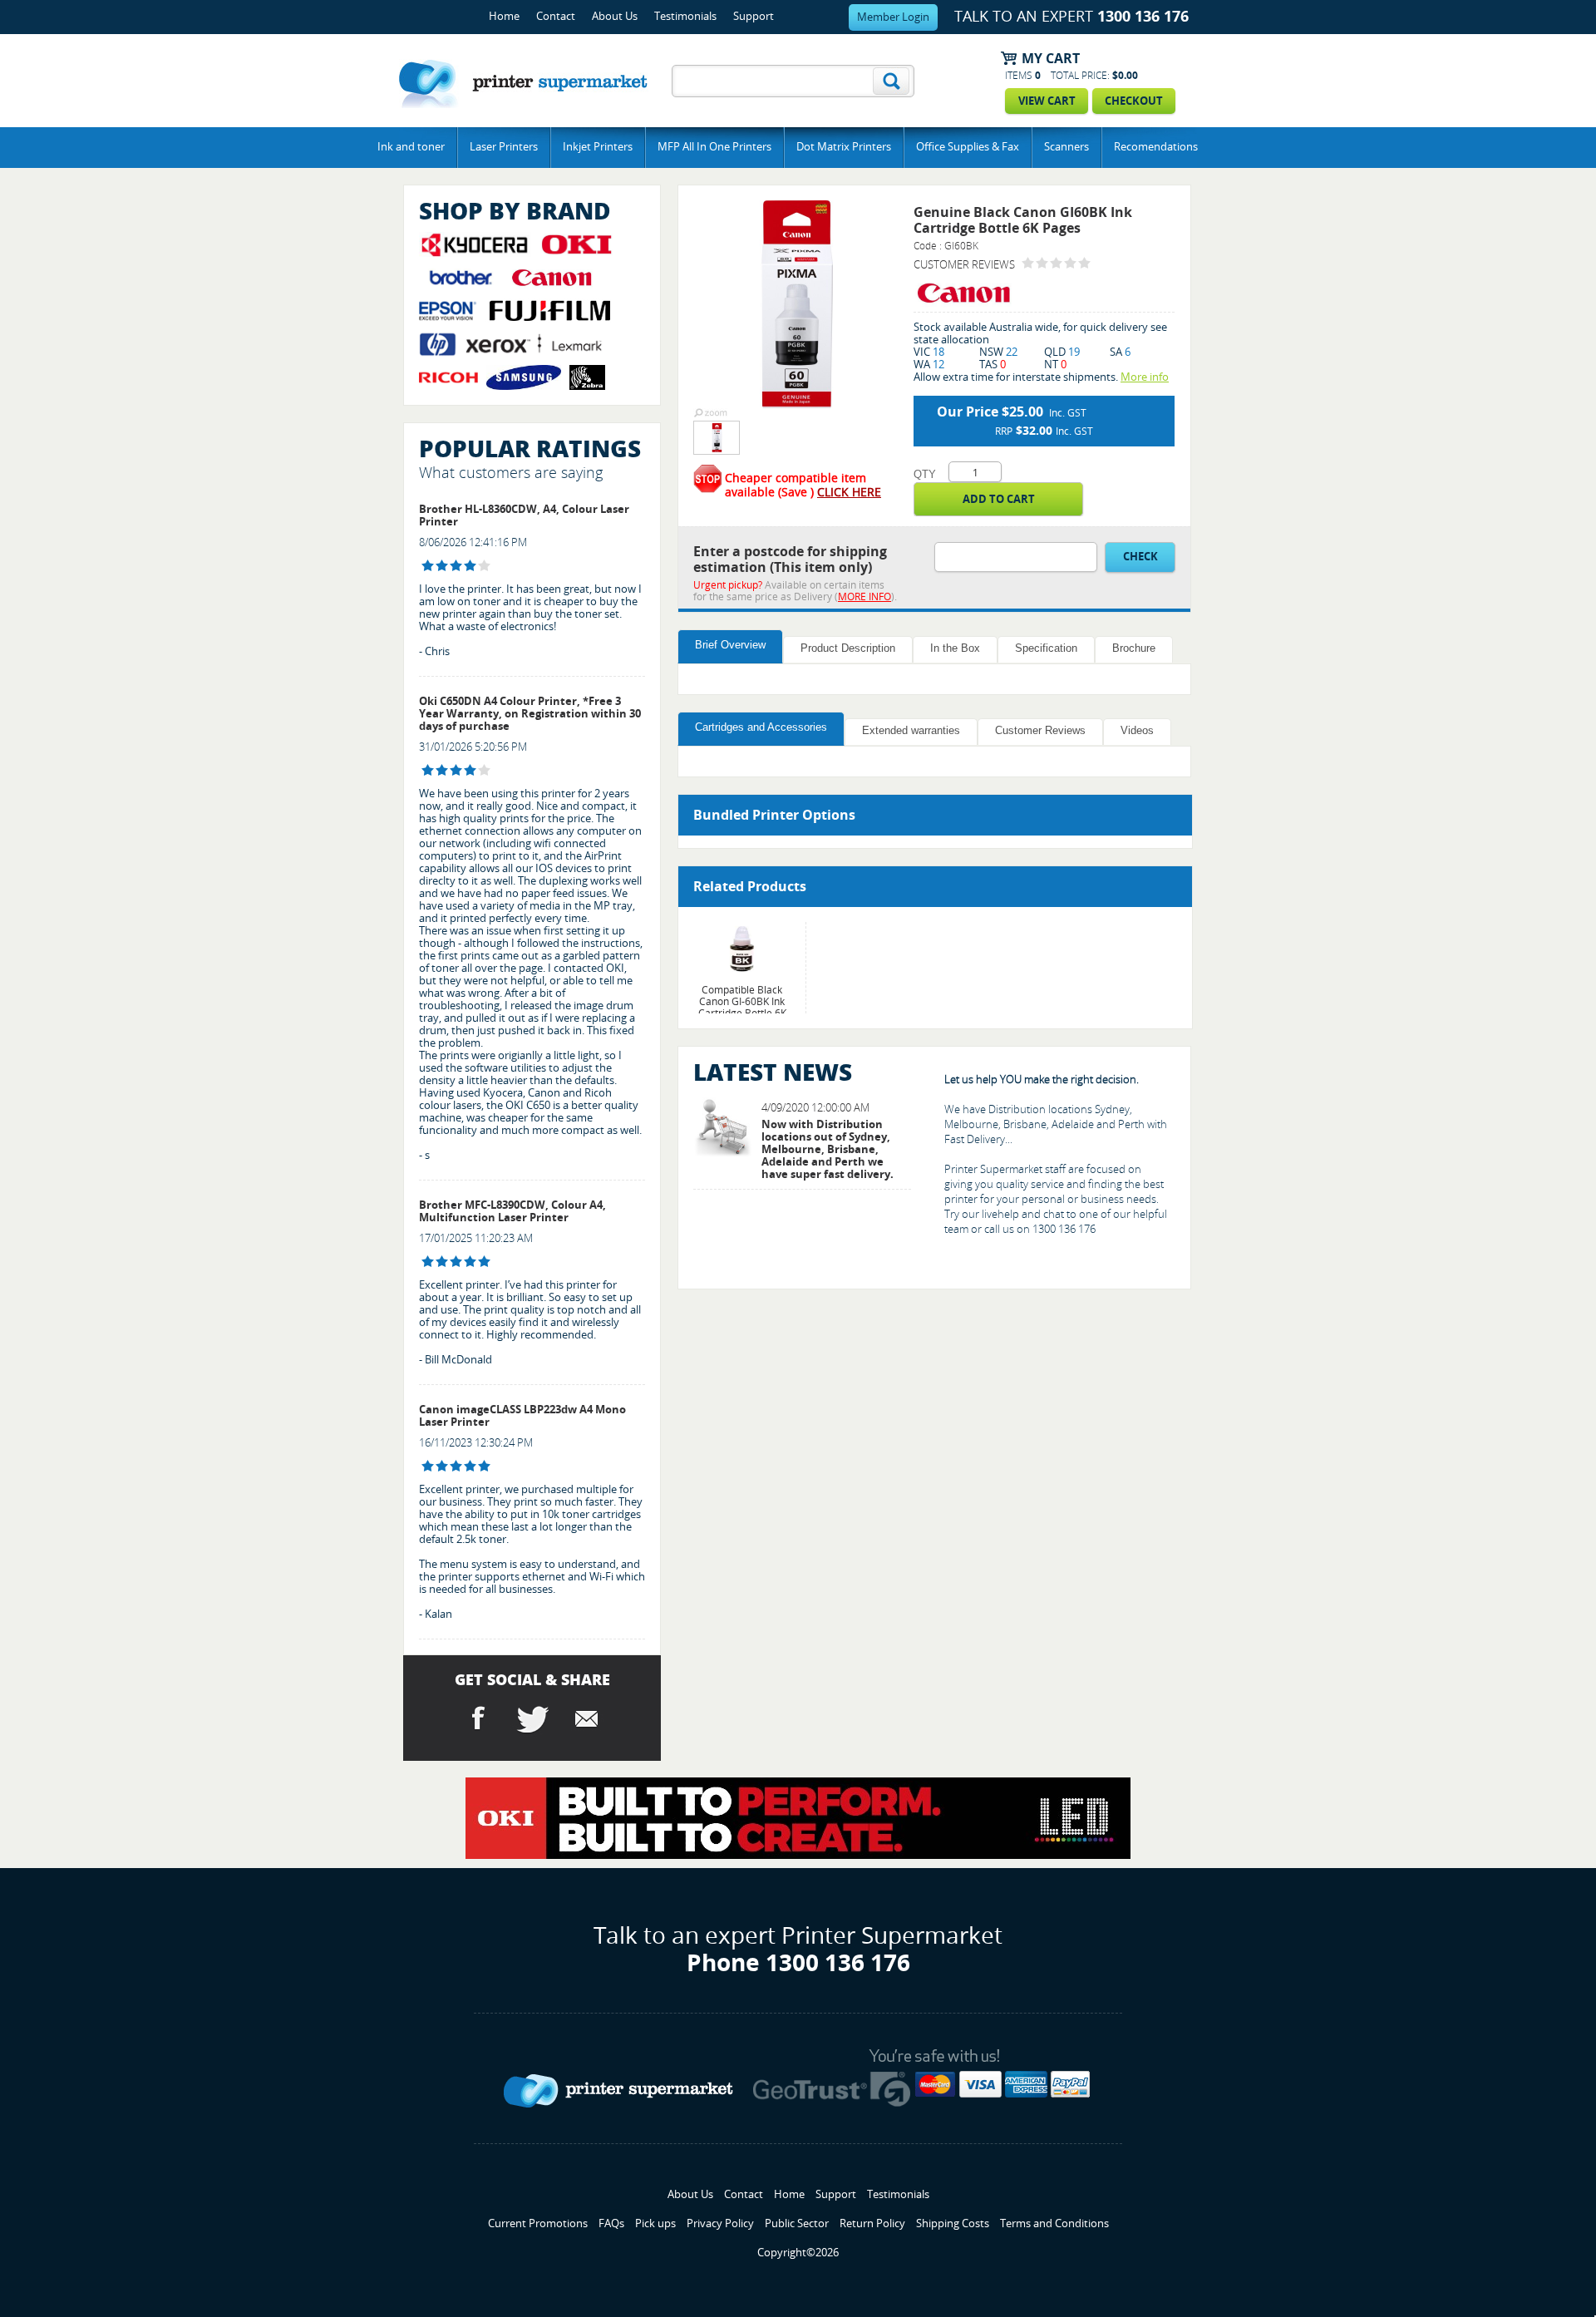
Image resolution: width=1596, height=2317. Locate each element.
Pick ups (655, 2223)
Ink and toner (411, 147)
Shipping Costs (953, 2223)
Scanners (1066, 147)
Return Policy (872, 2223)
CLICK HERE (849, 493)
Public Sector (797, 2223)
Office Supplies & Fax (968, 147)
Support (754, 16)
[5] (428, 1262)
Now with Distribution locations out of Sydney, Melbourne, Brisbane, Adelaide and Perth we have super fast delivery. (828, 1149)
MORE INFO (864, 597)
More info (1145, 377)
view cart (1047, 101)
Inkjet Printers (598, 147)
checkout (1134, 101)
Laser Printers (504, 147)
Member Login (893, 17)
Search (891, 81)
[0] (1028, 263)
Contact (556, 16)
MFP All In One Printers (714, 147)
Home (504, 16)
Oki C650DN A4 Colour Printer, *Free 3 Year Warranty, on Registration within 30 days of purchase (530, 714)
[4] (428, 566)
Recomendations (1156, 147)
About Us (615, 16)
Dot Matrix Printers (844, 147)
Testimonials (685, 16)
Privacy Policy (720, 2223)
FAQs (611, 2223)
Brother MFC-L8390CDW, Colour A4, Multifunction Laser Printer (512, 1211)
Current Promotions (538, 2223)
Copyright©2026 (798, 2253)
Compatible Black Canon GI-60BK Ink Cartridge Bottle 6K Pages (742, 1008)
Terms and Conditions (1054, 2223)
